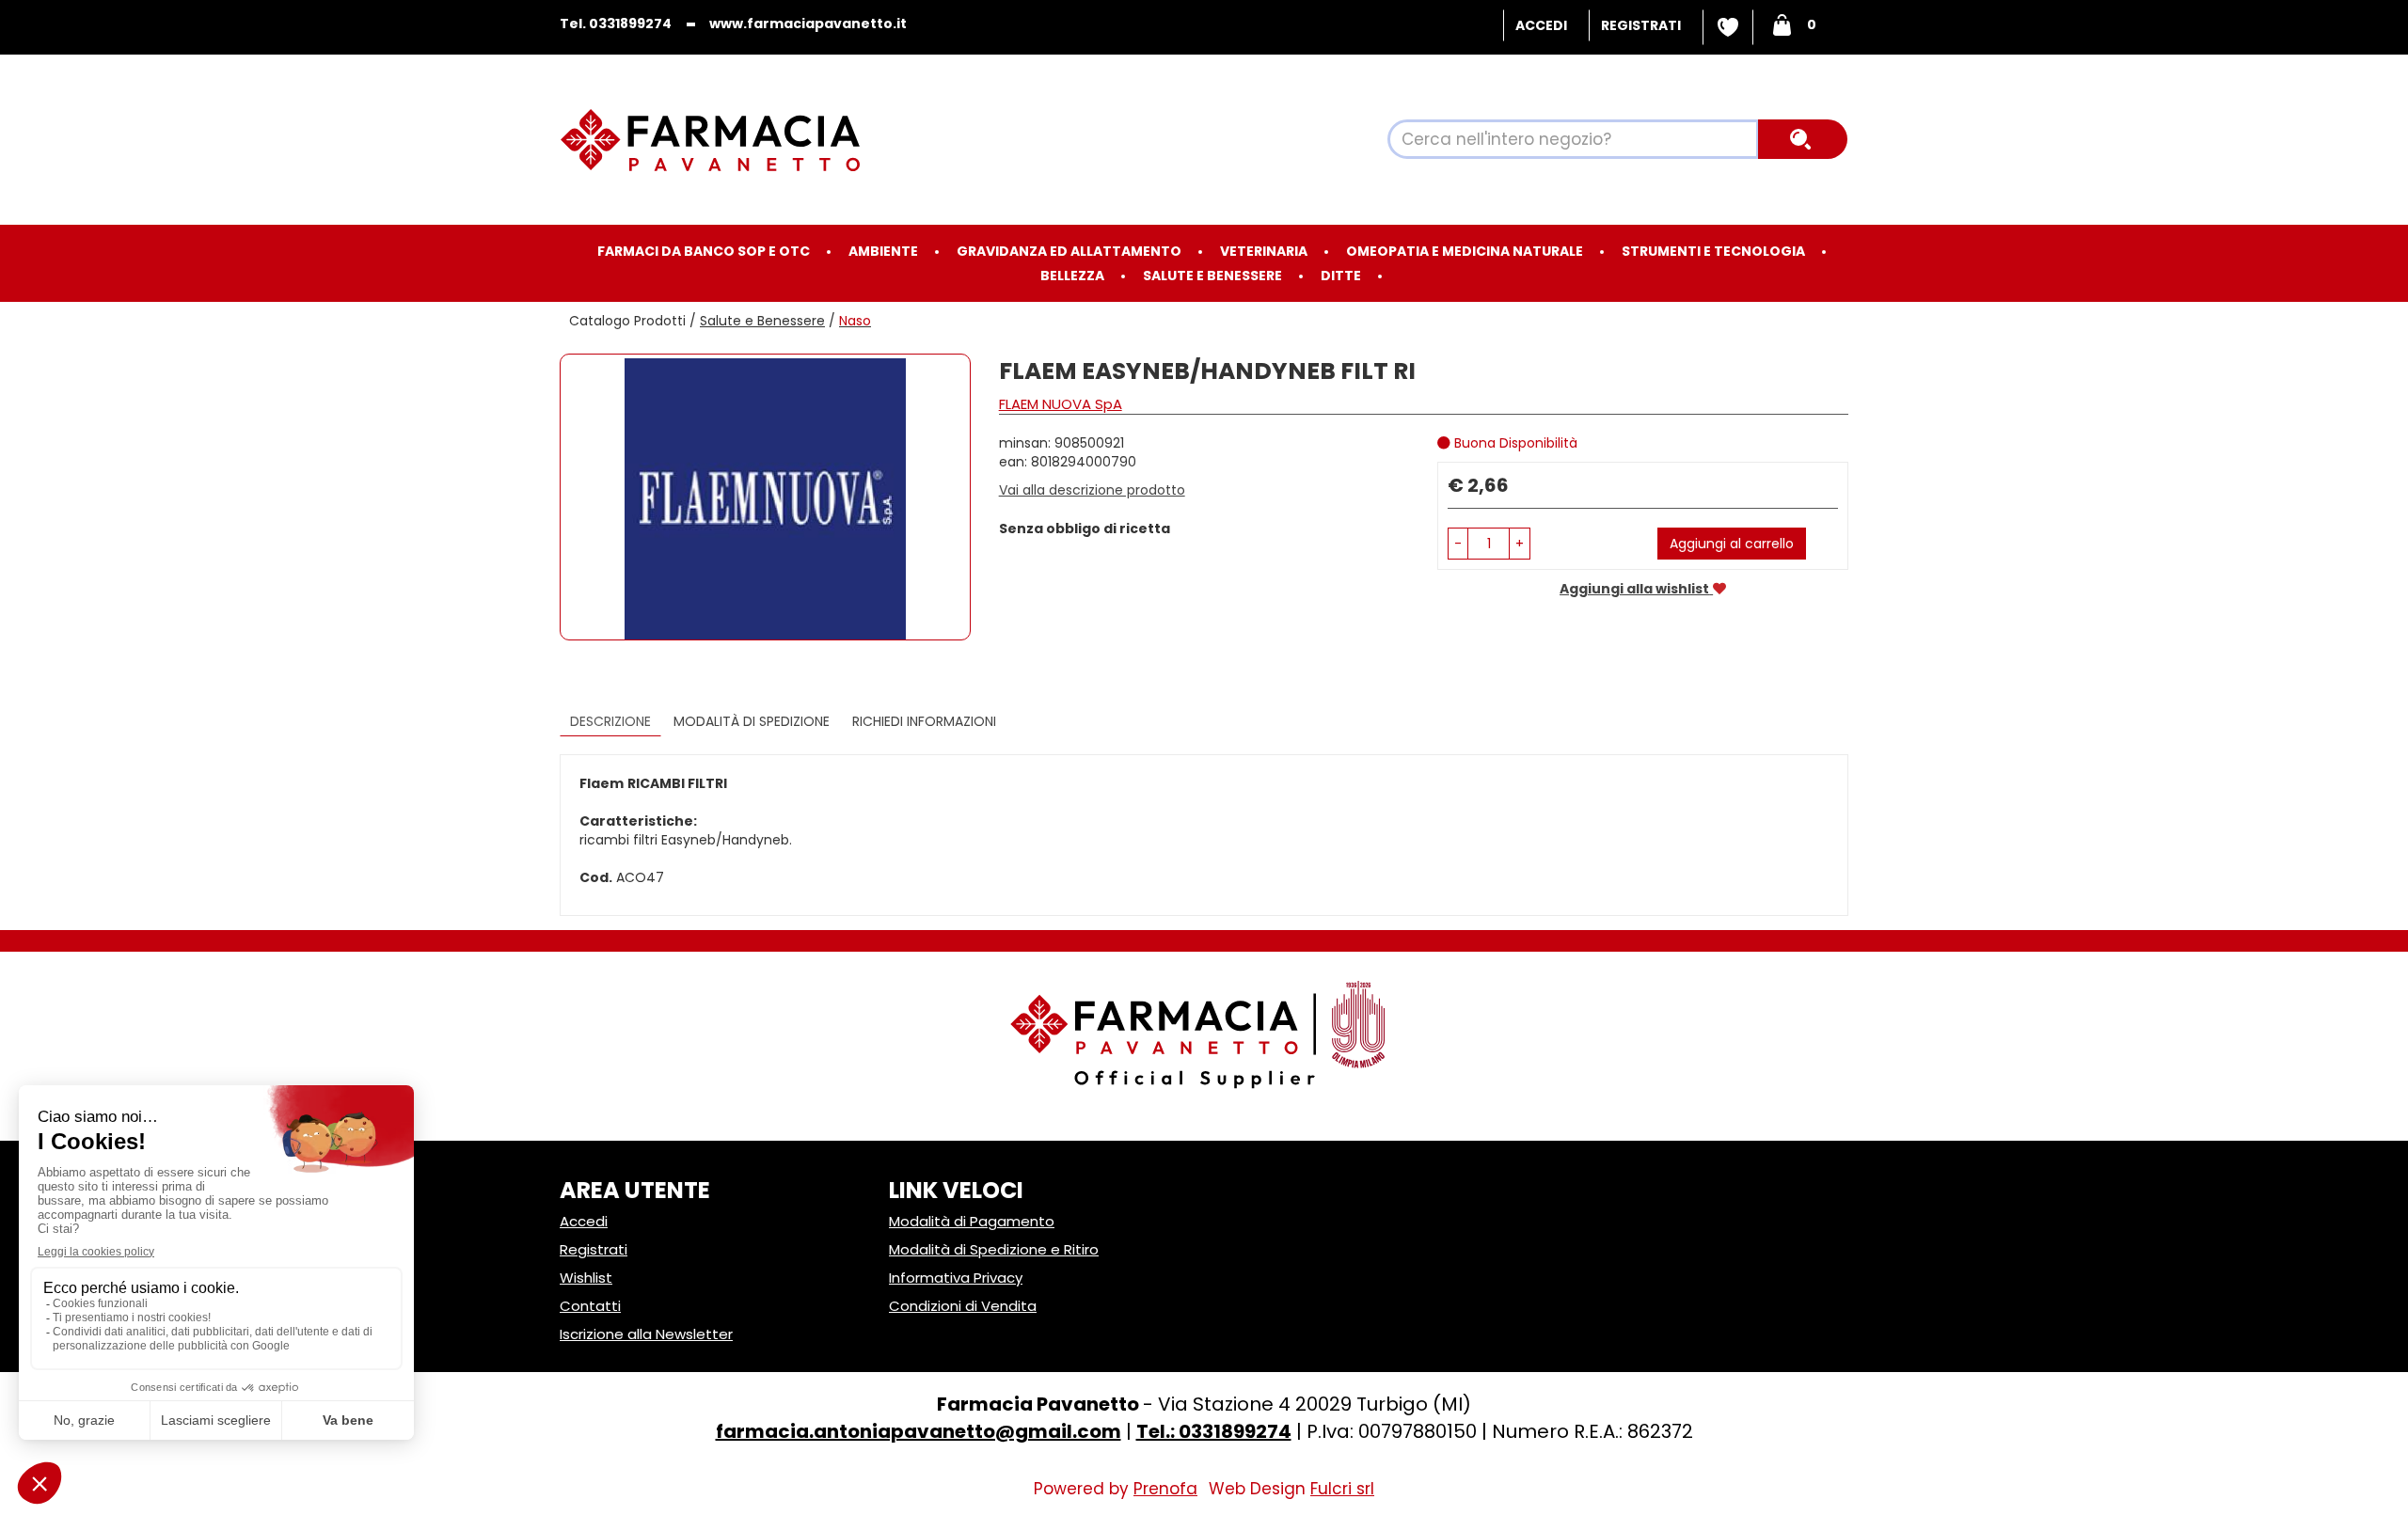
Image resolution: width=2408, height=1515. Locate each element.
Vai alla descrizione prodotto (1092, 490)
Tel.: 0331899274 (1214, 1431)
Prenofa (1165, 1489)
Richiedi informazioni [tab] (924, 721)
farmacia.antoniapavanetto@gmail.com (919, 1431)
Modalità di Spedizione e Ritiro (994, 1249)
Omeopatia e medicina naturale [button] (1465, 251)
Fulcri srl (1342, 1489)
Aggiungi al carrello (1732, 544)
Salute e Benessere (762, 321)
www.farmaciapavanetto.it (808, 24)
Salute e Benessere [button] (1212, 276)
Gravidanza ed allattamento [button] (1069, 251)
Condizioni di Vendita (963, 1306)
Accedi (1541, 25)
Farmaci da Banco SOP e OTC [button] (704, 251)
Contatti (590, 1306)
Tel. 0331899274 (616, 24)
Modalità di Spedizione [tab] (752, 721)
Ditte (1341, 276)
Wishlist (1728, 27)
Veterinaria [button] (1264, 251)
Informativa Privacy (956, 1278)
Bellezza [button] (1072, 276)
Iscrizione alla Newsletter (646, 1334)
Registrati (1641, 25)
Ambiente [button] (883, 251)
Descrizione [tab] (610, 721)
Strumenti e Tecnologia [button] (1713, 251)
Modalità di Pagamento (972, 1221)
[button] (1458, 544)
